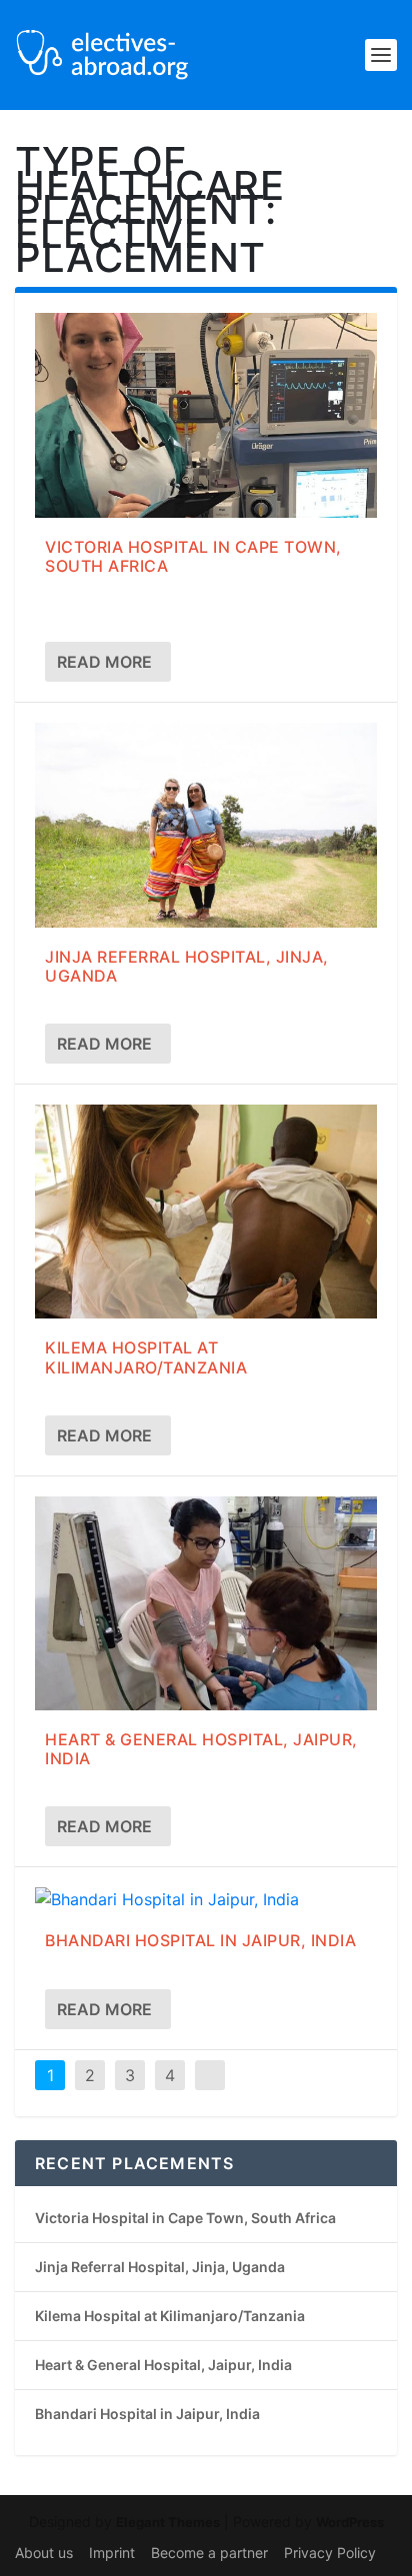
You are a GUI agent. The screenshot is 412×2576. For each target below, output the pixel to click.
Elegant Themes (168, 2522)
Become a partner (209, 2553)
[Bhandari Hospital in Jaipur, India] (206, 1899)
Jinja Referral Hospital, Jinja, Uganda (187, 966)
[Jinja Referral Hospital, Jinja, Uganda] (206, 825)
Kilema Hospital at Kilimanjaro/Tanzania (146, 1357)
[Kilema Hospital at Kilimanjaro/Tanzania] (206, 1212)
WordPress (350, 2522)
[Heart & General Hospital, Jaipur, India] (206, 1603)
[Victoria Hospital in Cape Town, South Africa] (206, 415)
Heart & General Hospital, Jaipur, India (201, 1749)
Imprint (112, 2553)
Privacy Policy (330, 2553)
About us (44, 2553)
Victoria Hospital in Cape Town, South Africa (193, 556)
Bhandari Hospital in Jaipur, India (200, 1940)
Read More (104, 662)
